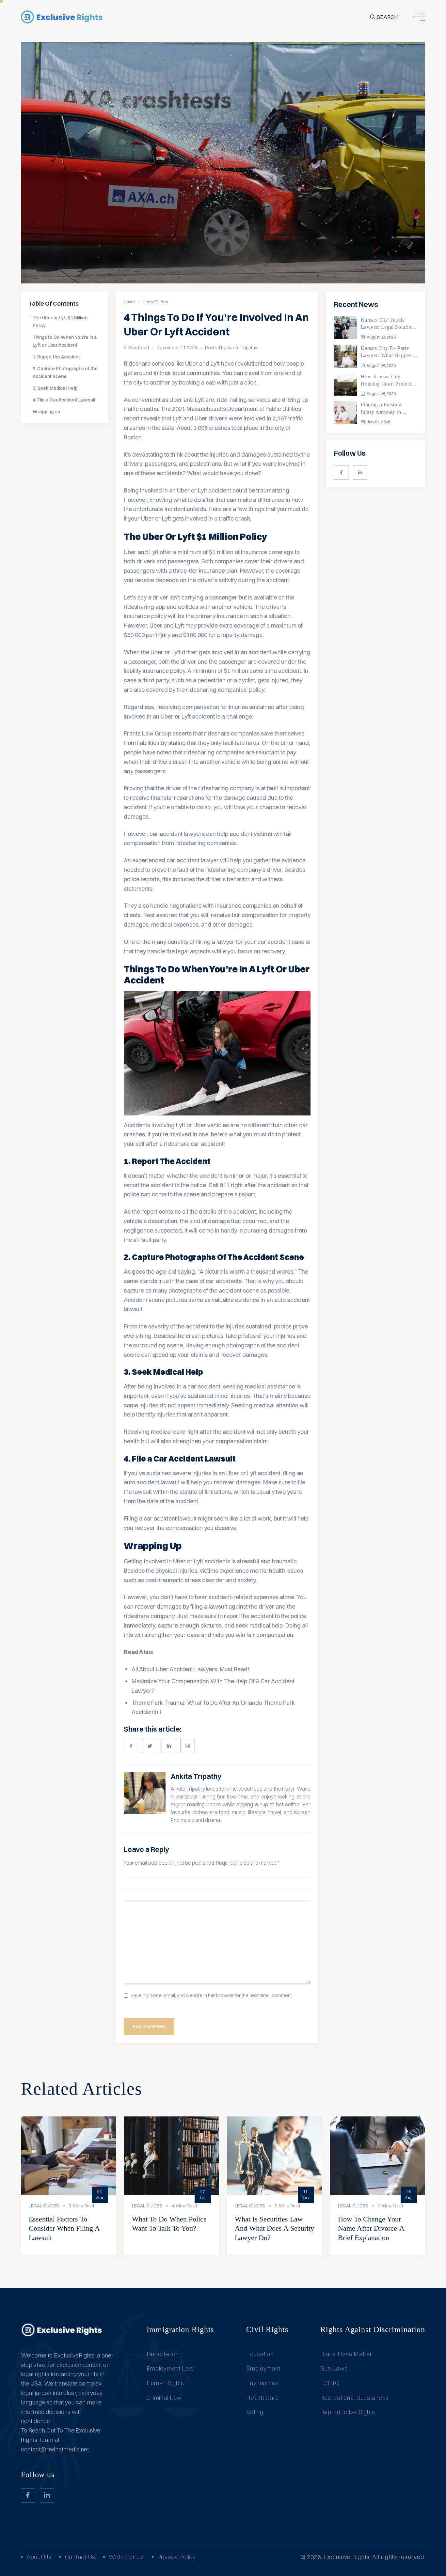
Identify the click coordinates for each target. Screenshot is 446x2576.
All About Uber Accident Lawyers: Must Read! (190, 1669)
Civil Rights (267, 2329)
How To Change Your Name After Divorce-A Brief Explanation (371, 2228)
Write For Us (126, 2557)
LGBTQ (330, 2383)
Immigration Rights (180, 2329)
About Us (39, 2557)
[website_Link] (341, 472)
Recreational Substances (355, 2398)
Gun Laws (334, 2368)
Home (129, 302)
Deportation (163, 2354)
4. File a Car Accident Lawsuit (64, 400)
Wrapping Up (46, 412)
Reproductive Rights (348, 2412)
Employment (263, 2368)
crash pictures (205, 1336)
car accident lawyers (177, 834)
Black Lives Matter (346, 2354)
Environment (263, 2383)
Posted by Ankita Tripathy (231, 348)
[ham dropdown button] (419, 17)
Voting (255, 2412)
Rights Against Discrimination (373, 2329)
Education (260, 2354)
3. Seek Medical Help (55, 388)
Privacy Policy (177, 2557)
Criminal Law (164, 2398)
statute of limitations (205, 1492)
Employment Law (170, 2368)
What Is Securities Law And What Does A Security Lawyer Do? (274, 2228)
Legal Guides (156, 302)
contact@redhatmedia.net (55, 2449)
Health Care (263, 2398)
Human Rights (166, 2383)
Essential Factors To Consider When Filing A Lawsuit (64, 2228)
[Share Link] (131, 1746)
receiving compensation (188, 707)
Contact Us (80, 2557)
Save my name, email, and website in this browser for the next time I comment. (212, 1996)
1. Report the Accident (56, 357)
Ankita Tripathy (196, 1776)
